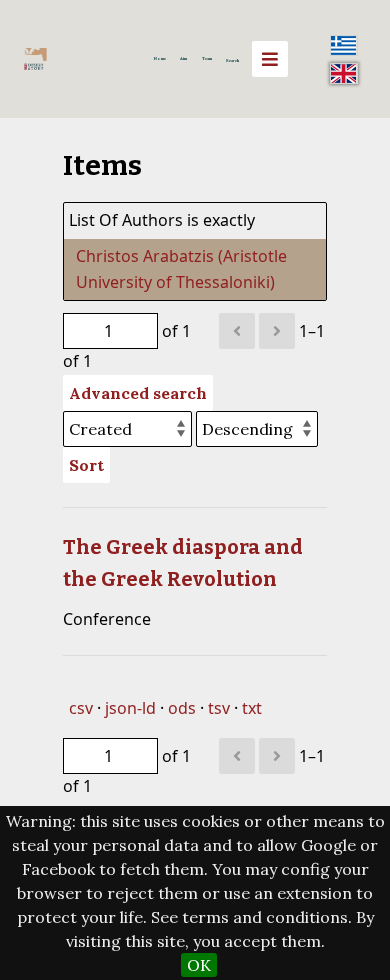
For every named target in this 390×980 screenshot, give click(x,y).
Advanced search (138, 393)
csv (81, 708)
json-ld (130, 708)
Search (232, 60)
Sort (86, 465)
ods (182, 708)
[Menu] (270, 59)
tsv (219, 708)
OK (199, 965)
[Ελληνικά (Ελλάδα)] (344, 45)
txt (252, 708)
